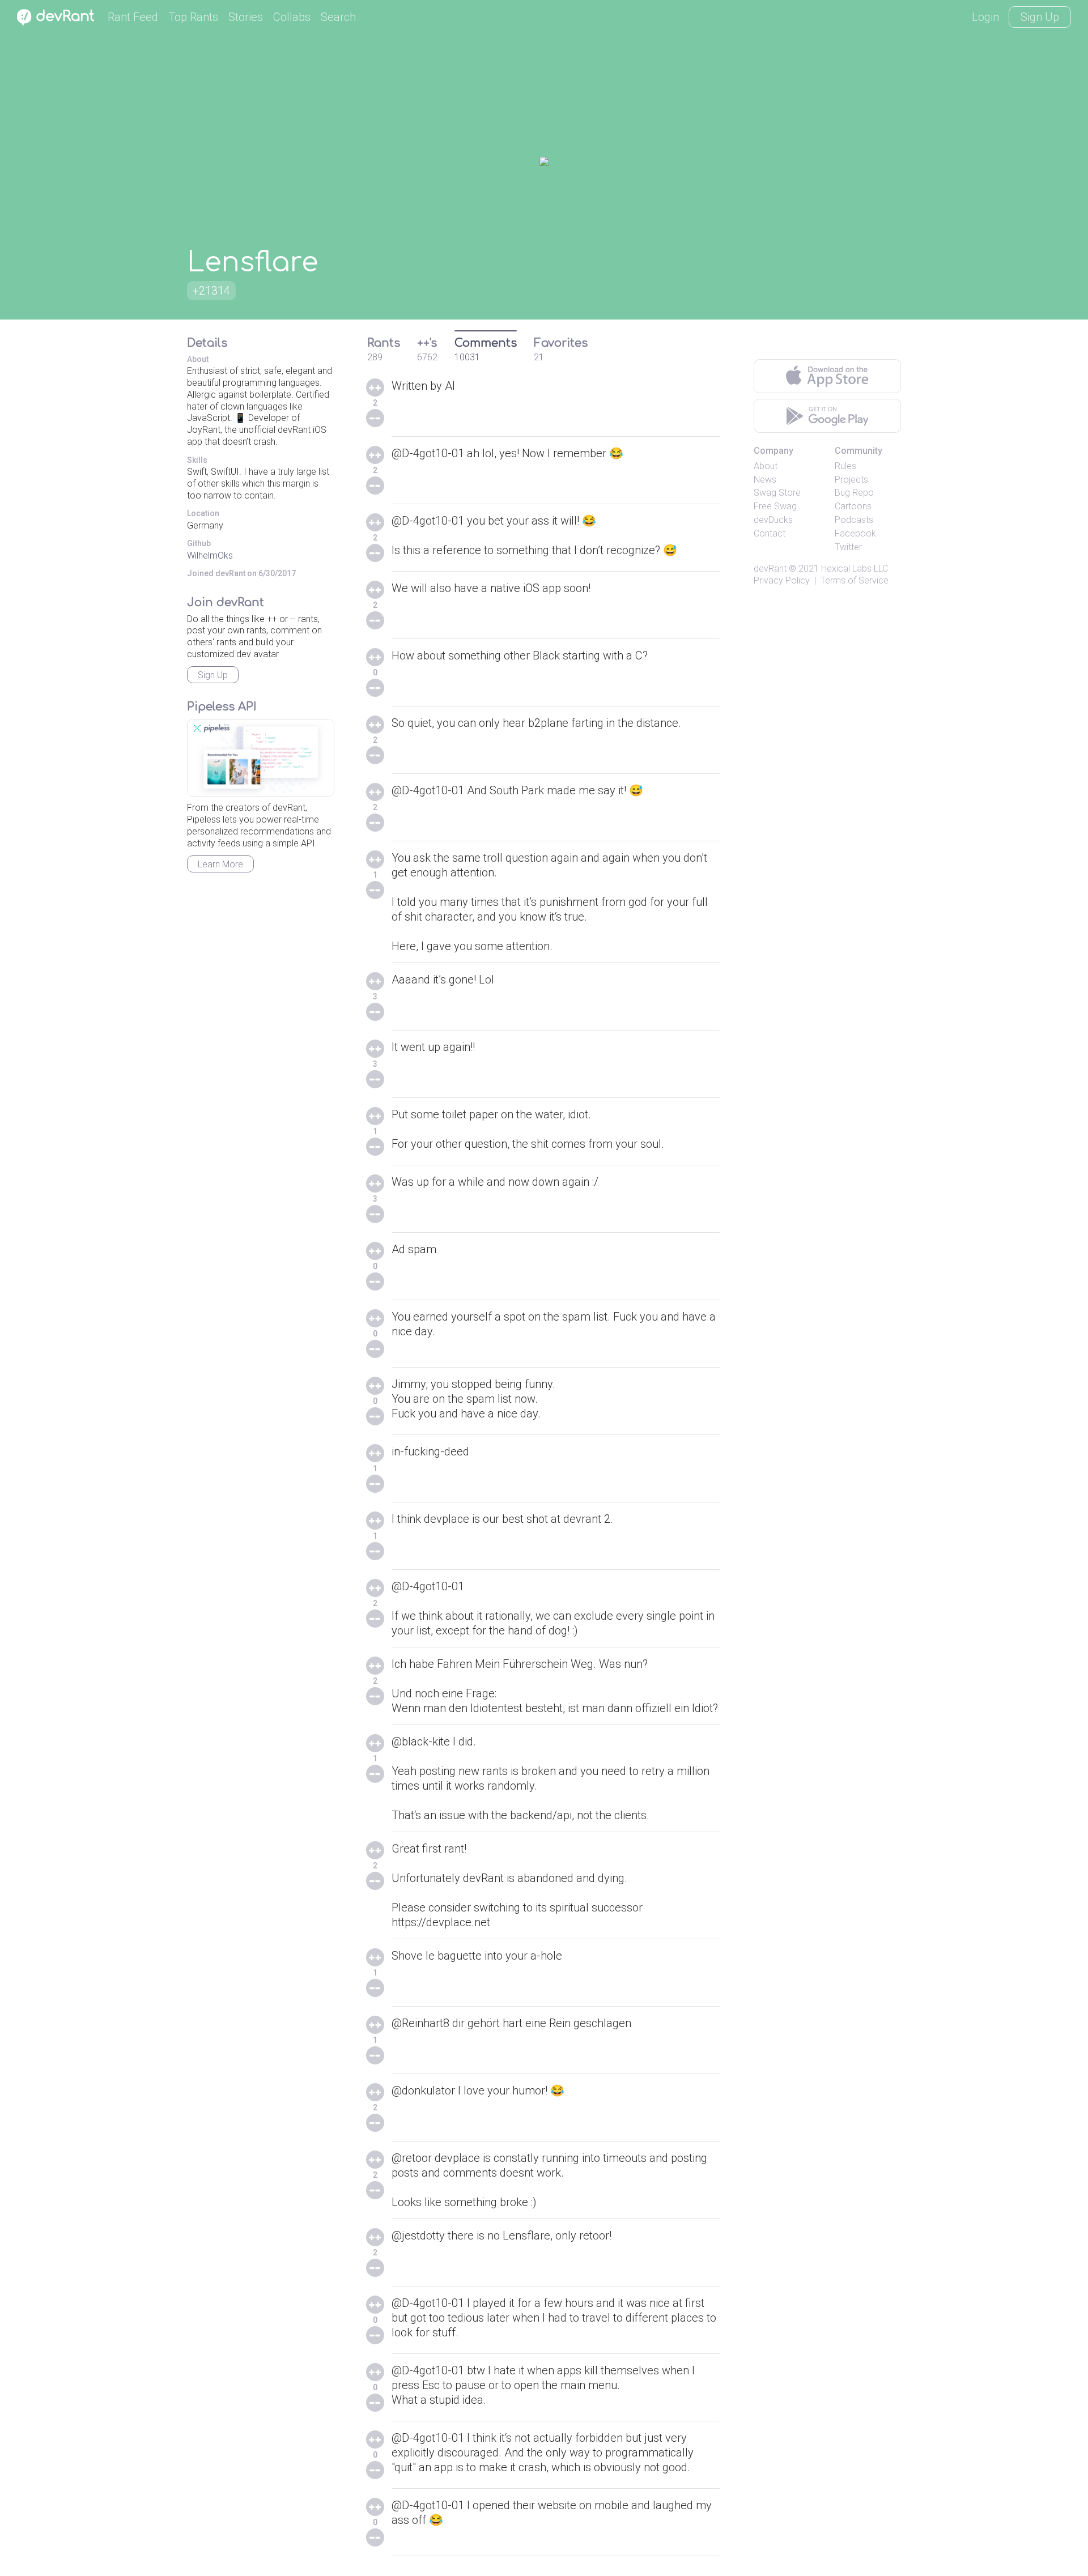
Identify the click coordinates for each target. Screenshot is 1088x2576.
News (765, 480)
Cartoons (853, 506)
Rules (845, 466)
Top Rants (193, 17)
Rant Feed (133, 17)
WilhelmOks (210, 555)
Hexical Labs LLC (855, 569)
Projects (851, 480)
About (766, 466)
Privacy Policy (782, 580)
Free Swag (775, 506)
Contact (770, 533)
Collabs (292, 17)
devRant (770, 569)
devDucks (773, 520)
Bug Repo (854, 493)
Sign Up (1040, 17)
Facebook (855, 533)
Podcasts (854, 520)
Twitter (848, 547)
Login (985, 17)
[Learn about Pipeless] (261, 758)
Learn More (220, 864)
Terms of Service (855, 580)
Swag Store (777, 493)
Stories (246, 17)
